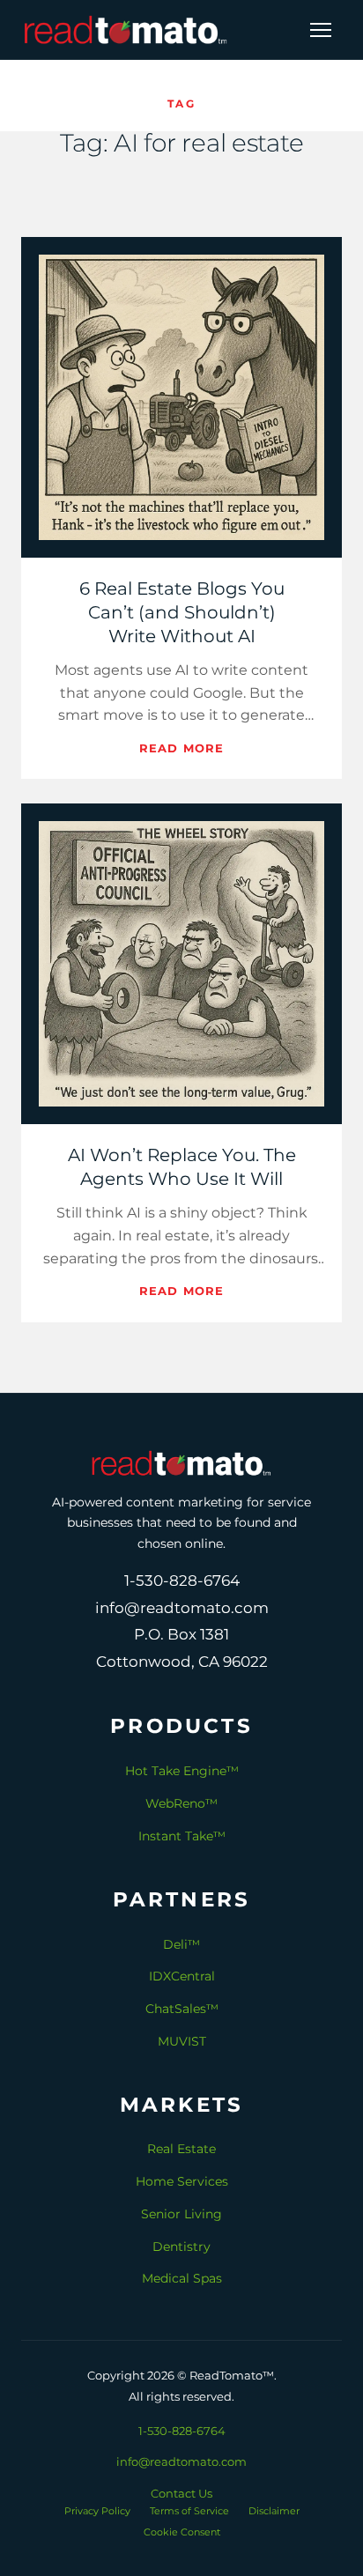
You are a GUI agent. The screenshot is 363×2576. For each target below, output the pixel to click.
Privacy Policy (97, 2511)
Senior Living (181, 2214)
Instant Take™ (182, 1836)
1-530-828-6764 (182, 2431)
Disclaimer (274, 2511)
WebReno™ (181, 1803)
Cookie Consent (182, 2532)
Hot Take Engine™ (182, 1771)
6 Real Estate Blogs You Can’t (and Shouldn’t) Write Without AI (182, 612)
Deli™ (181, 1944)
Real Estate (181, 2149)
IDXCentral (182, 1976)
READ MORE (181, 748)
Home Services (182, 2181)
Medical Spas (182, 2278)
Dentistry (181, 2247)
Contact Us (181, 2493)
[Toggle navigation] (321, 30)
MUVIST (182, 2041)
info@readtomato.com (181, 2461)
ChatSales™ (182, 2009)
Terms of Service (189, 2511)
